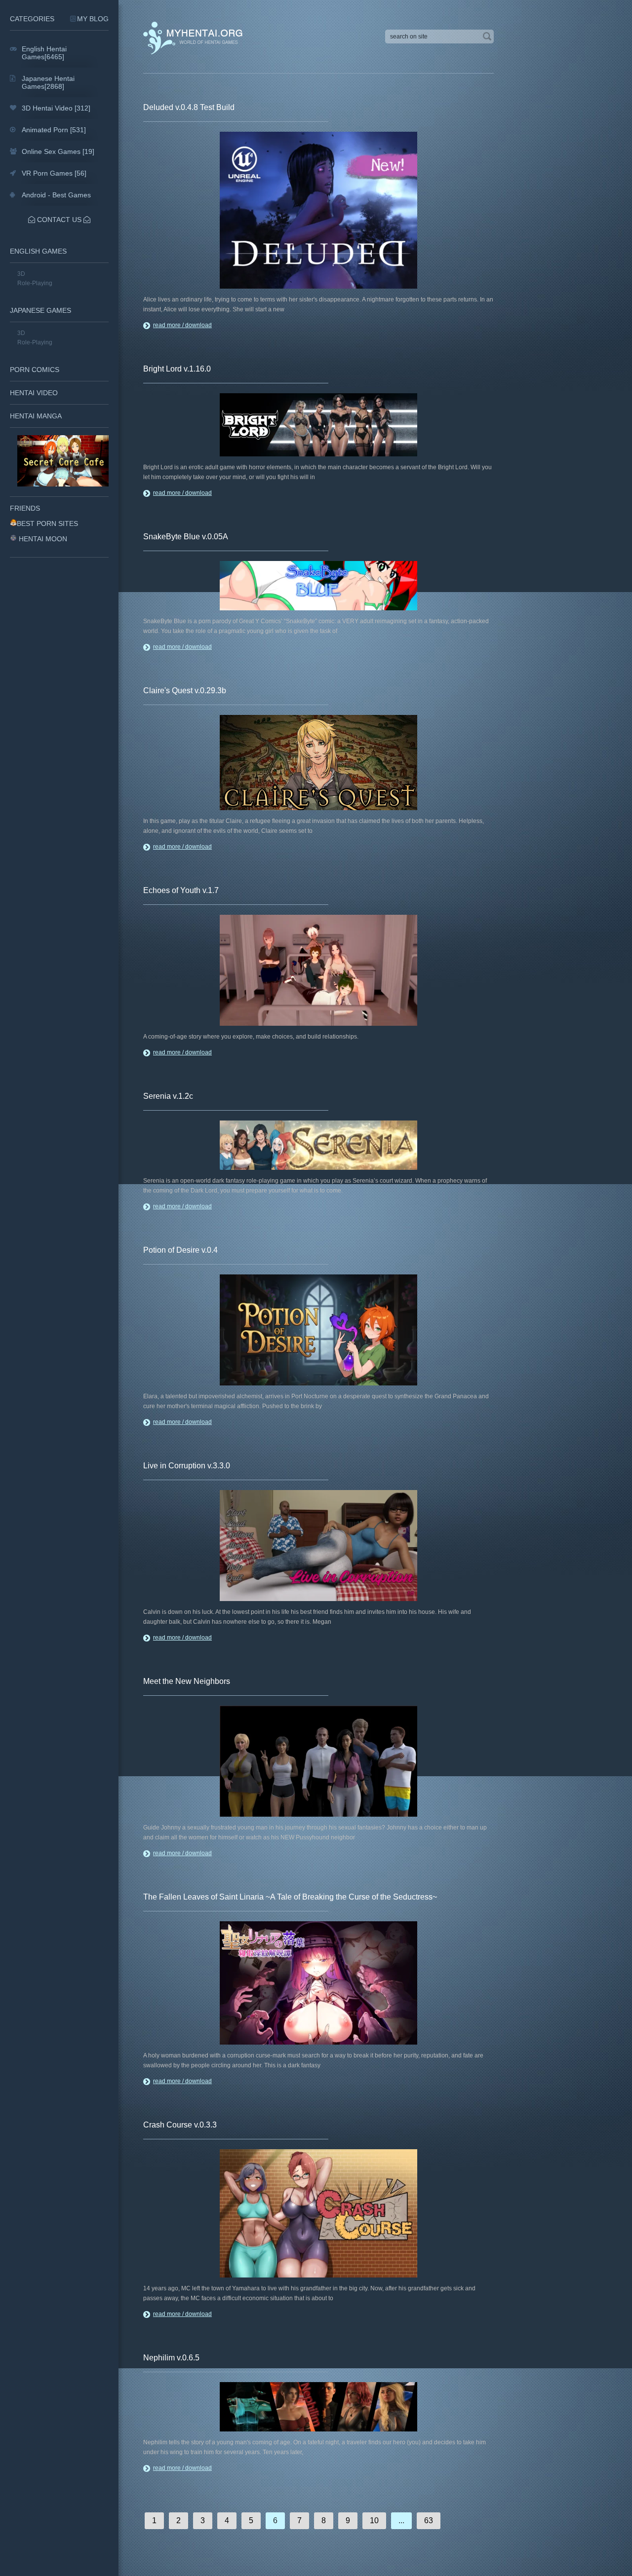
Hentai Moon (43, 539)
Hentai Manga (36, 416)
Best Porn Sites (47, 523)
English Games (38, 251)
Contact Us (59, 220)
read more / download (182, 325)
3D (21, 274)
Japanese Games (40, 310)
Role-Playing (35, 283)
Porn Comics (35, 370)
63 (429, 2520)
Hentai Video (34, 393)
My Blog (93, 19)
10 (374, 2520)
